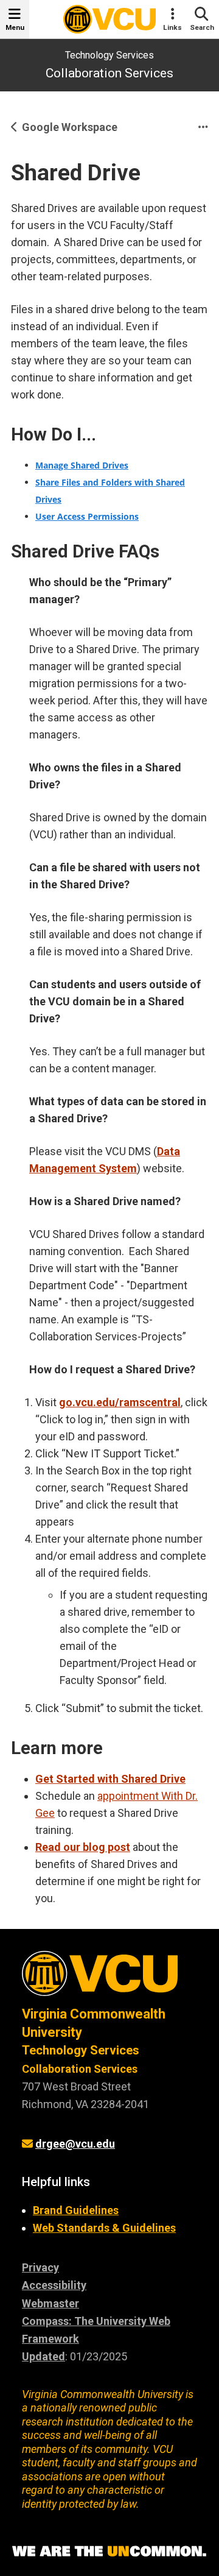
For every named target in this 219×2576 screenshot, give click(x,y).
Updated (43, 2356)
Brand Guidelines (76, 2210)
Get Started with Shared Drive (110, 1779)
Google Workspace (70, 127)
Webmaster (50, 2303)
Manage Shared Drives (82, 465)
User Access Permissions (87, 516)
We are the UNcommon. (109, 2552)
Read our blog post (83, 1847)
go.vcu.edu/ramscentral (120, 1402)
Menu (15, 27)
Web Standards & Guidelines (104, 2228)
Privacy (40, 2267)
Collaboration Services (109, 73)
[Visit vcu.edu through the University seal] (109, 1978)
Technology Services (109, 55)
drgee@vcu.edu (75, 2144)
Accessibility (54, 2285)
